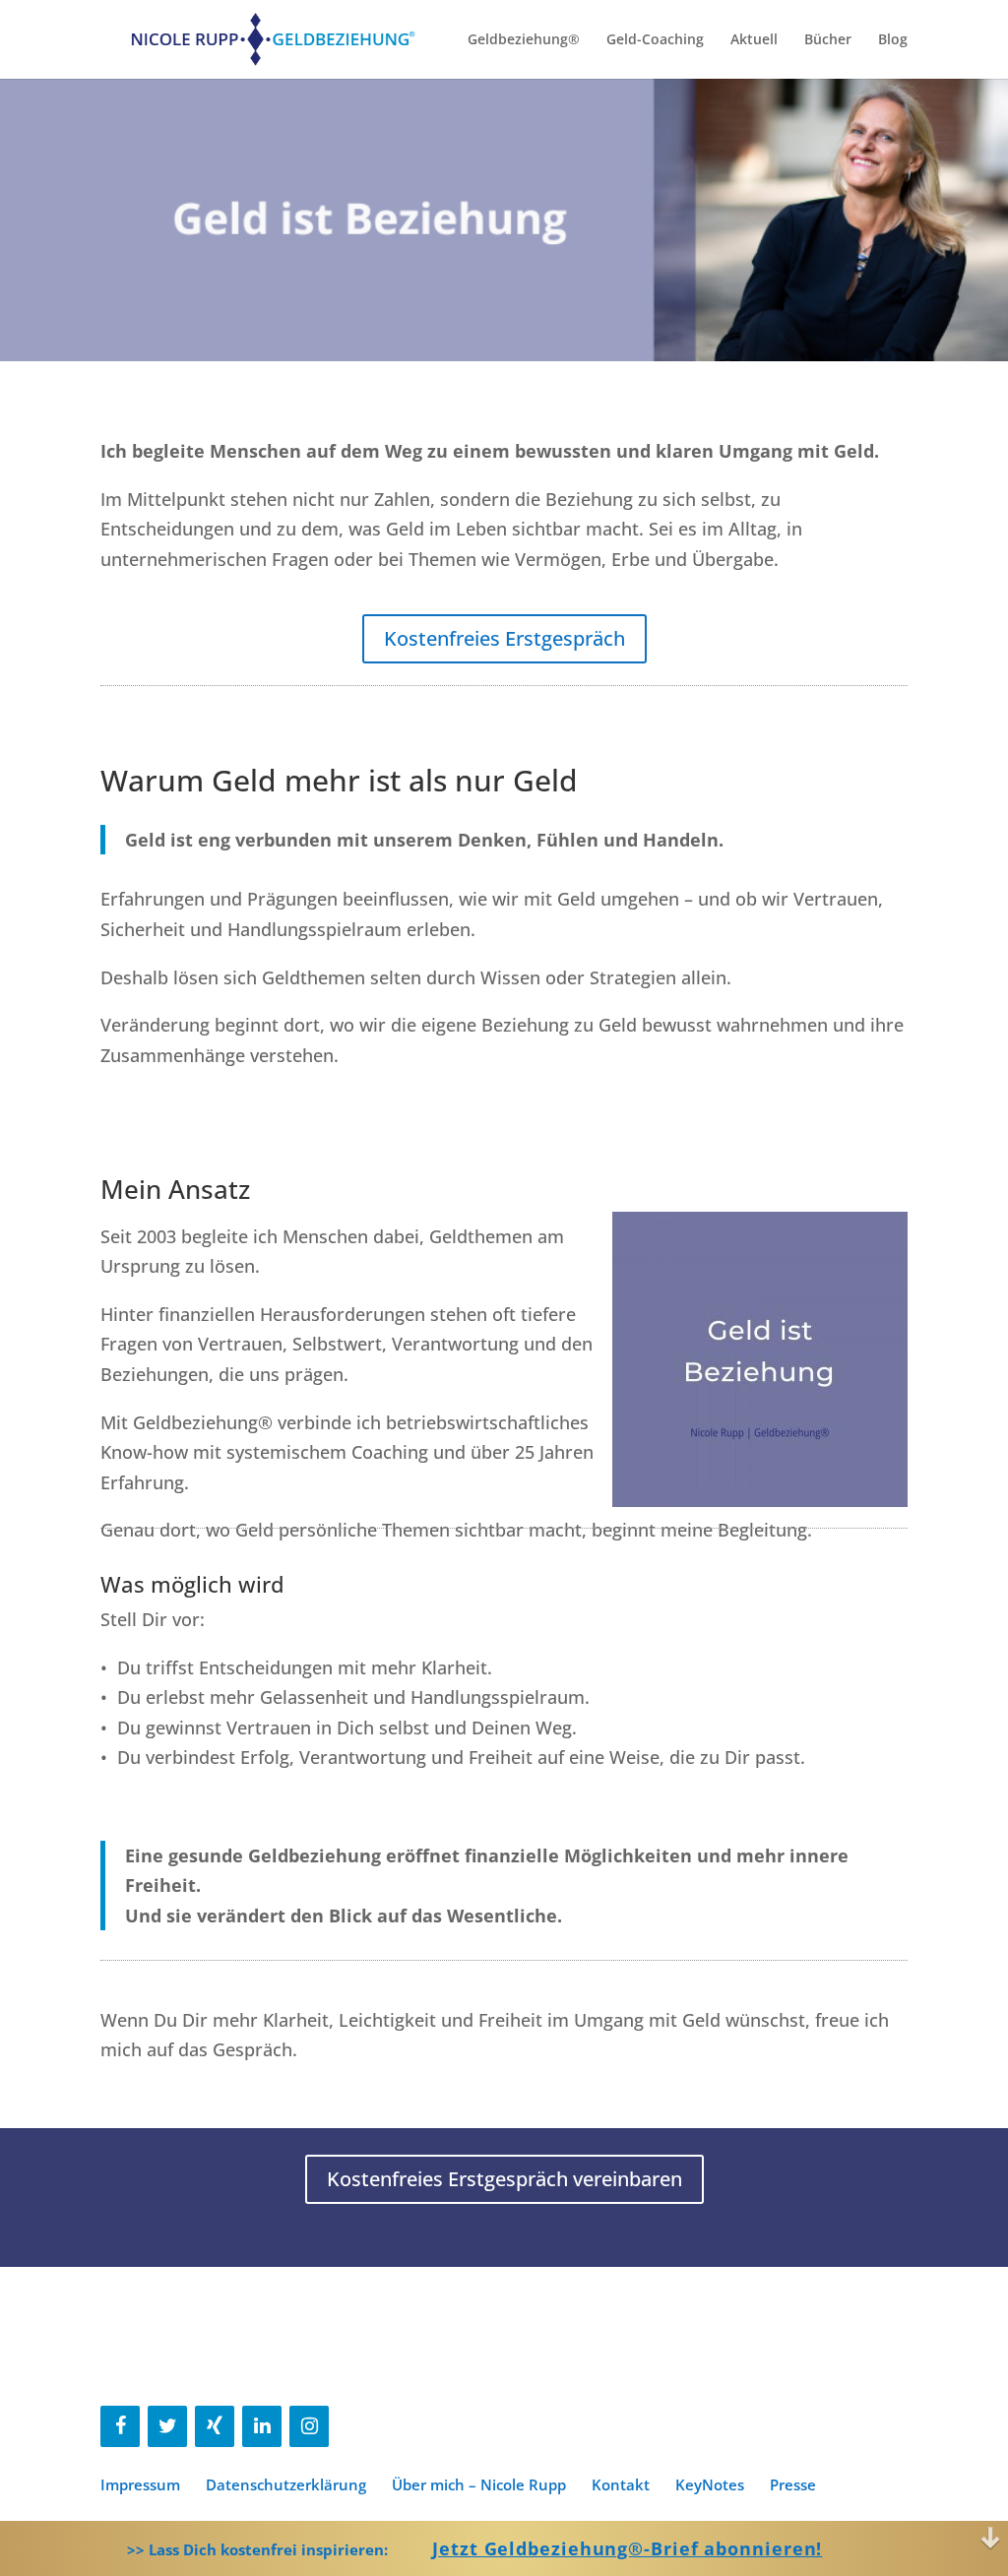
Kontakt (621, 2484)
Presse (793, 2484)
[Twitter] (167, 2426)
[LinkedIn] (262, 2426)
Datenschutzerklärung (286, 2484)
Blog (893, 40)
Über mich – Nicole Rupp (479, 2484)
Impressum (140, 2484)
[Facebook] (120, 2426)
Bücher (828, 40)
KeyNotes (710, 2484)
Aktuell (754, 40)
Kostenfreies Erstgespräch (504, 638)
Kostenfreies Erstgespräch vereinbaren (504, 2179)
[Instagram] (309, 2426)
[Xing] (215, 2426)
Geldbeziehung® (524, 40)
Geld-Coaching (655, 40)
